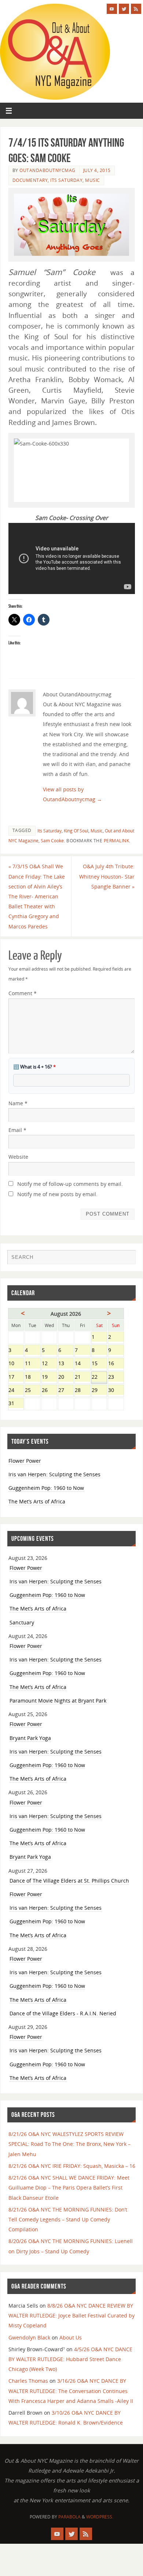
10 (16, 1364)
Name (18, 1103)
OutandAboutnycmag (47, 170)
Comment (23, 993)
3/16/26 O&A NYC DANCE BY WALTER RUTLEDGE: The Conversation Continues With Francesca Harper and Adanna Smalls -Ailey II (71, 2391)
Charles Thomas (28, 2381)
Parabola (69, 2517)
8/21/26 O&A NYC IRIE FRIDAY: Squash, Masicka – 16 (72, 2166)
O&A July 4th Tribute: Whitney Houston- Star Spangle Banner (107, 876)
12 (49, 1364)
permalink (117, 841)
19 (49, 1377)
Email (17, 1130)
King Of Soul (76, 831)
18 (32, 1377)
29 (99, 1391)
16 (116, 1364)
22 (99, 1377)
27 (66, 1391)
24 (16, 1391)
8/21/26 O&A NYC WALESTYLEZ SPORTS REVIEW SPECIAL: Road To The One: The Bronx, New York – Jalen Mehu (69, 2144)
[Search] (126, 1259)
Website (18, 1157)
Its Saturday (66, 180)
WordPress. (100, 2517)
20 (66, 1377)
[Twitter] (124, 9)
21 (82, 1377)
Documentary (30, 180)
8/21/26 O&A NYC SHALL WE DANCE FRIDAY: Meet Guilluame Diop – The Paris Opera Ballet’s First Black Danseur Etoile (69, 2187)
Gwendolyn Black (29, 2337)
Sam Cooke (52, 841)
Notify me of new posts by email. (57, 1194)
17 (16, 1377)
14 (82, 1364)
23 (116, 1377)
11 (32, 1364)
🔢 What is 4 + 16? (34, 1067)
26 (49, 1391)
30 (116, 1391)
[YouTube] (112, 9)
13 (66, 1364)
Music (93, 180)
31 (16, 1404)
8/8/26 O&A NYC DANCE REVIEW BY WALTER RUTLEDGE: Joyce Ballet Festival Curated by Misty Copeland (71, 2315)
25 (32, 1391)
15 (99, 1364)
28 (82, 1391)
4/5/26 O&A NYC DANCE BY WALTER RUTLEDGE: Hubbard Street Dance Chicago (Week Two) (70, 2359)
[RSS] (136, 9)
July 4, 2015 (97, 170)
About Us (71, 2337)
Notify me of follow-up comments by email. (70, 1184)
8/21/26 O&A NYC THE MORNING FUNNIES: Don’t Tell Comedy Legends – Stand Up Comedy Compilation (68, 2219)
